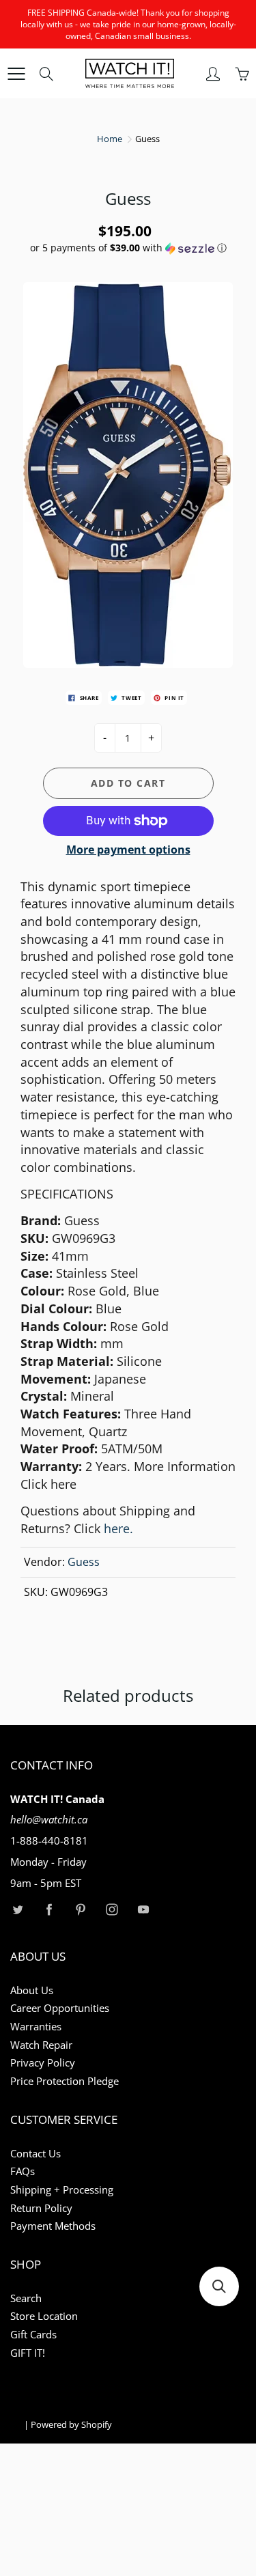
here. (118, 1528)
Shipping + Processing (62, 2190)
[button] (128, 248)
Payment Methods (53, 2226)
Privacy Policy (43, 2063)
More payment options (128, 850)
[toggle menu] (16, 74)
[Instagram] (112, 1909)
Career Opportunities (60, 2008)
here (63, 1484)
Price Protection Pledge (65, 2081)
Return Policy (41, 2208)
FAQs (23, 2171)
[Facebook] (49, 1909)
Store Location (44, 2316)
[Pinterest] (80, 1909)
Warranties (36, 2027)
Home (110, 139)
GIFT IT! (28, 2353)
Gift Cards (33, 2335)
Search (26, 2298)
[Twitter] (17, 1909)
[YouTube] (143, 1909)
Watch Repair (41, 2045)
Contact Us (35, 2154)
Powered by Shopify (71, 2424)
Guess (84, 1562)
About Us (32, 1990)
